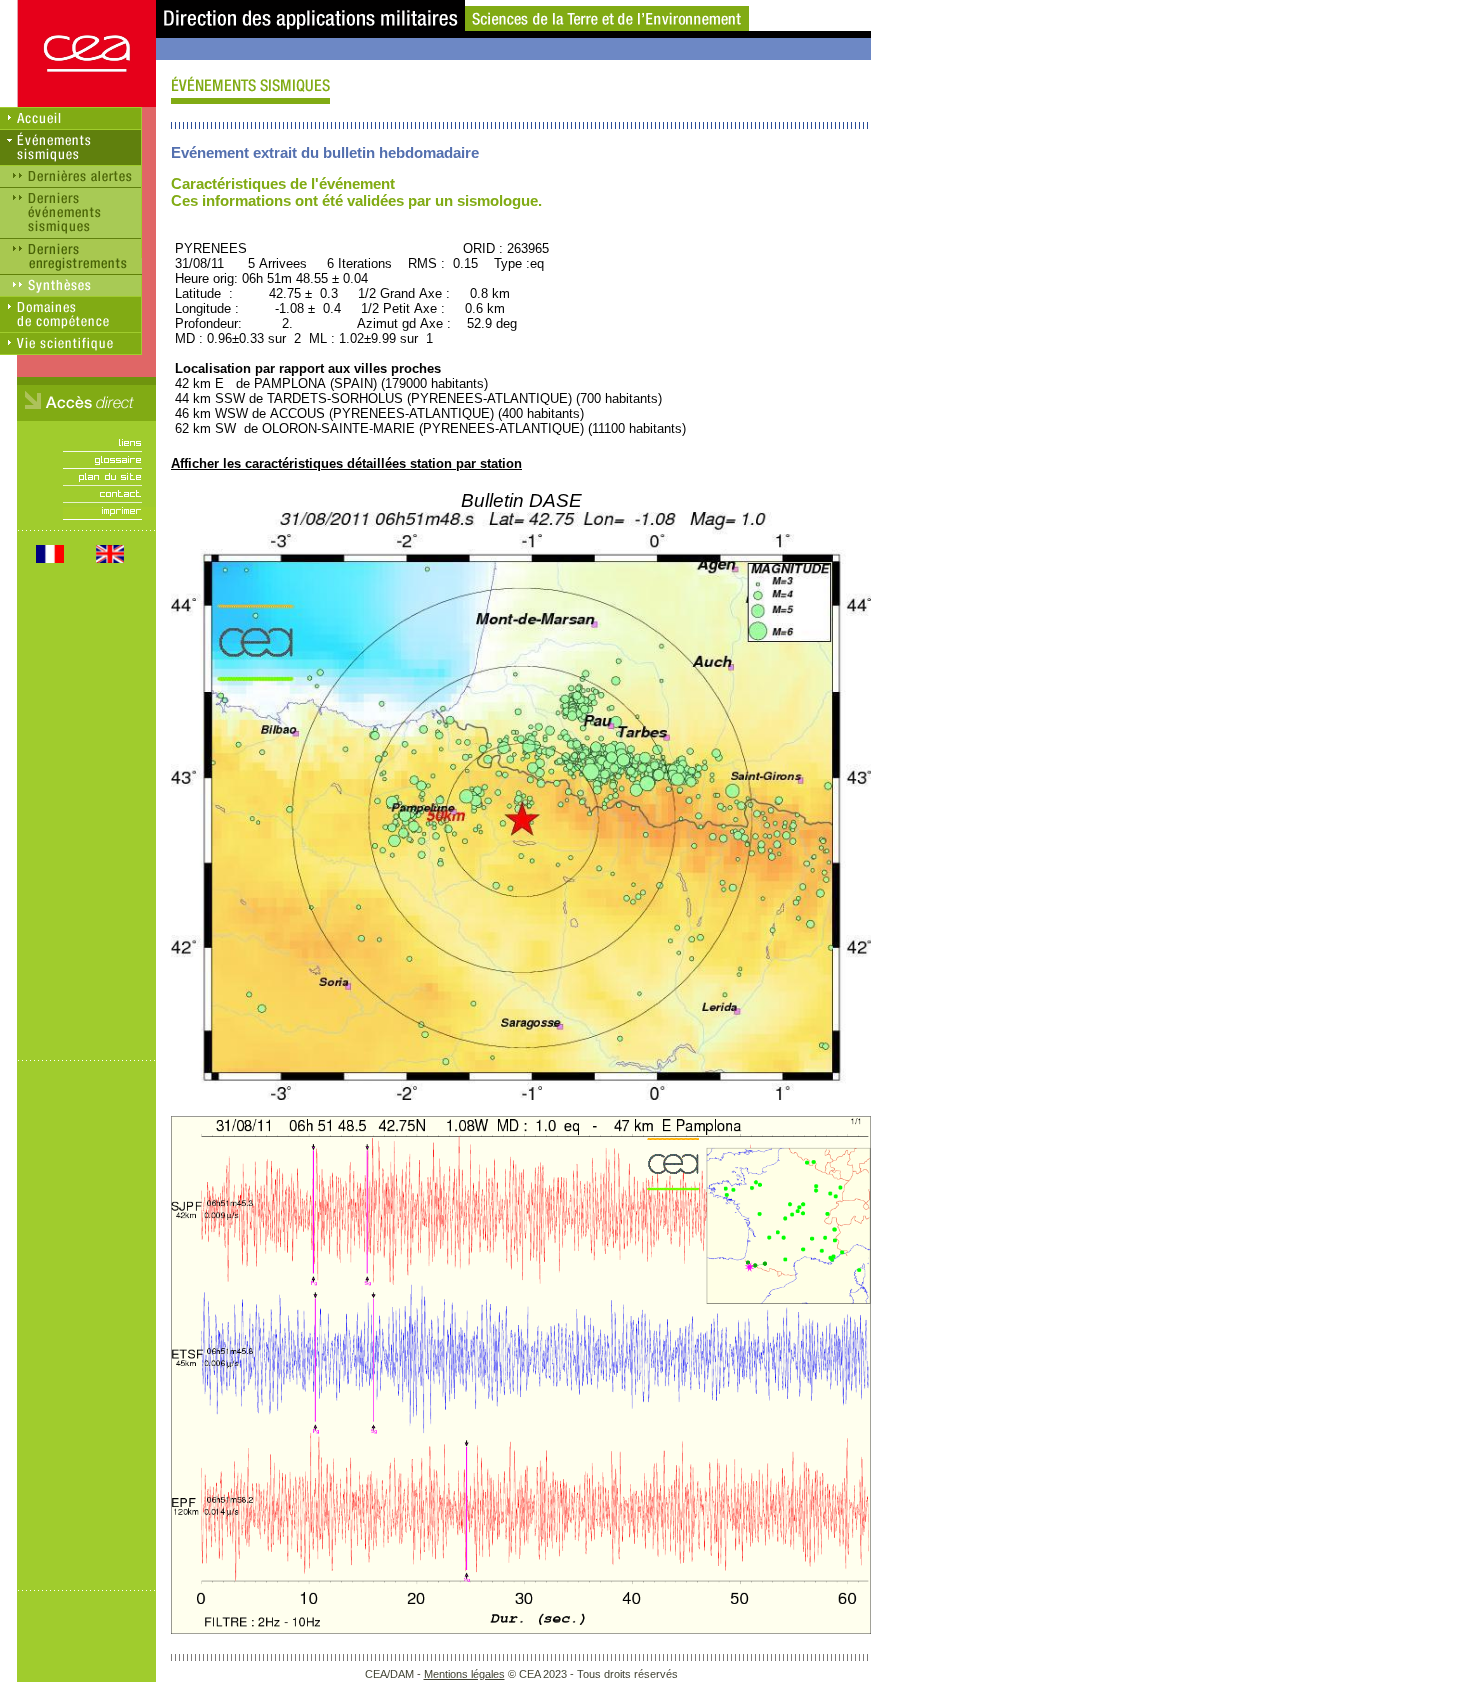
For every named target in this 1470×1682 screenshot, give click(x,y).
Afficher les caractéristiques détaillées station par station (346, 463)
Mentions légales (464, 1674)
